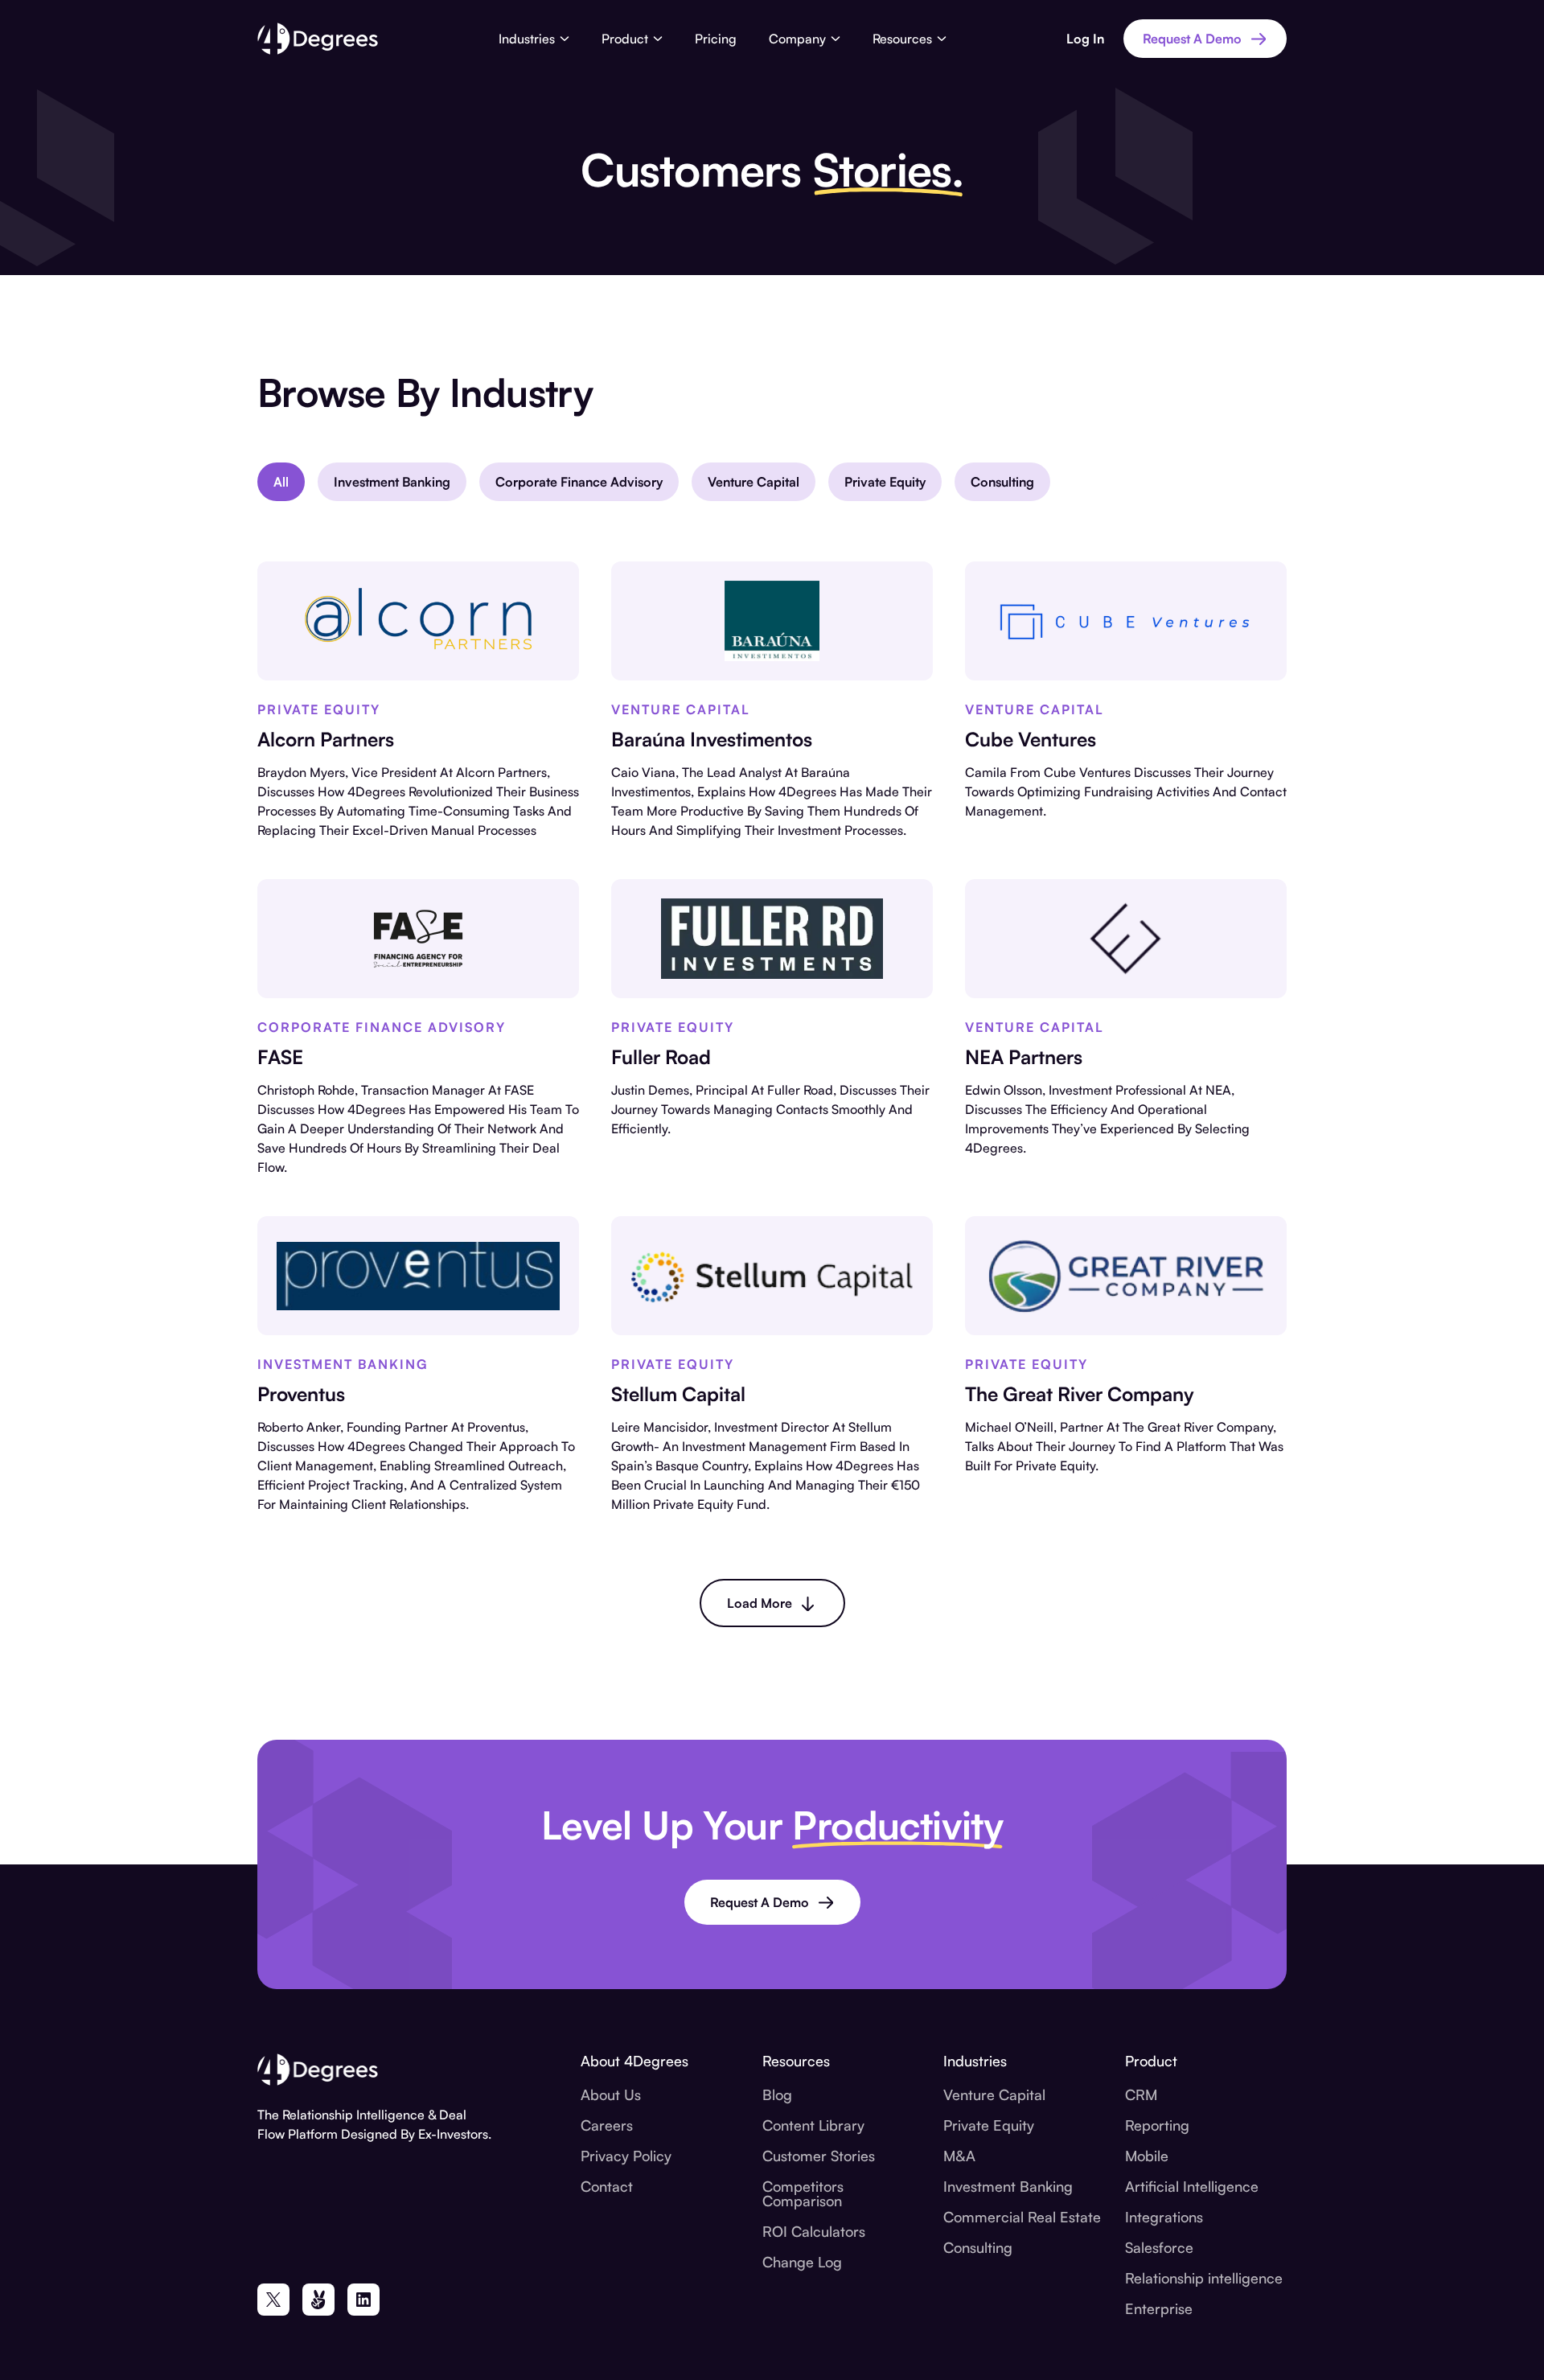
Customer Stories (819, 2156)
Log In (1085, 39)
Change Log (802, 2262)
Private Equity (989, 2125)
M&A (959, 2156)
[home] (318, 39)
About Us (611, 2094)
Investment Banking (1008, 2186)
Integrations (1164, 2217)
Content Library (813, 2125)
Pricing (716, 39)
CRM (1141, 2094)
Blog (777, 2094)
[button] (534, 39)
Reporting (1157, 2125)
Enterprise (1159, 2308)
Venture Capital (994, 2094)
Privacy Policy (626, 2156)
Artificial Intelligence (1192, 2186)
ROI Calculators (814, 2231)
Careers (607, 2125)
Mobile (1147, 2156)
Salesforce (1159, 2247)
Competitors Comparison (803, 2193)
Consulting (978, 2247)
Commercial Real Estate (1022, 2217)
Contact (607, 2186)
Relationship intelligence (1204, 2278)
